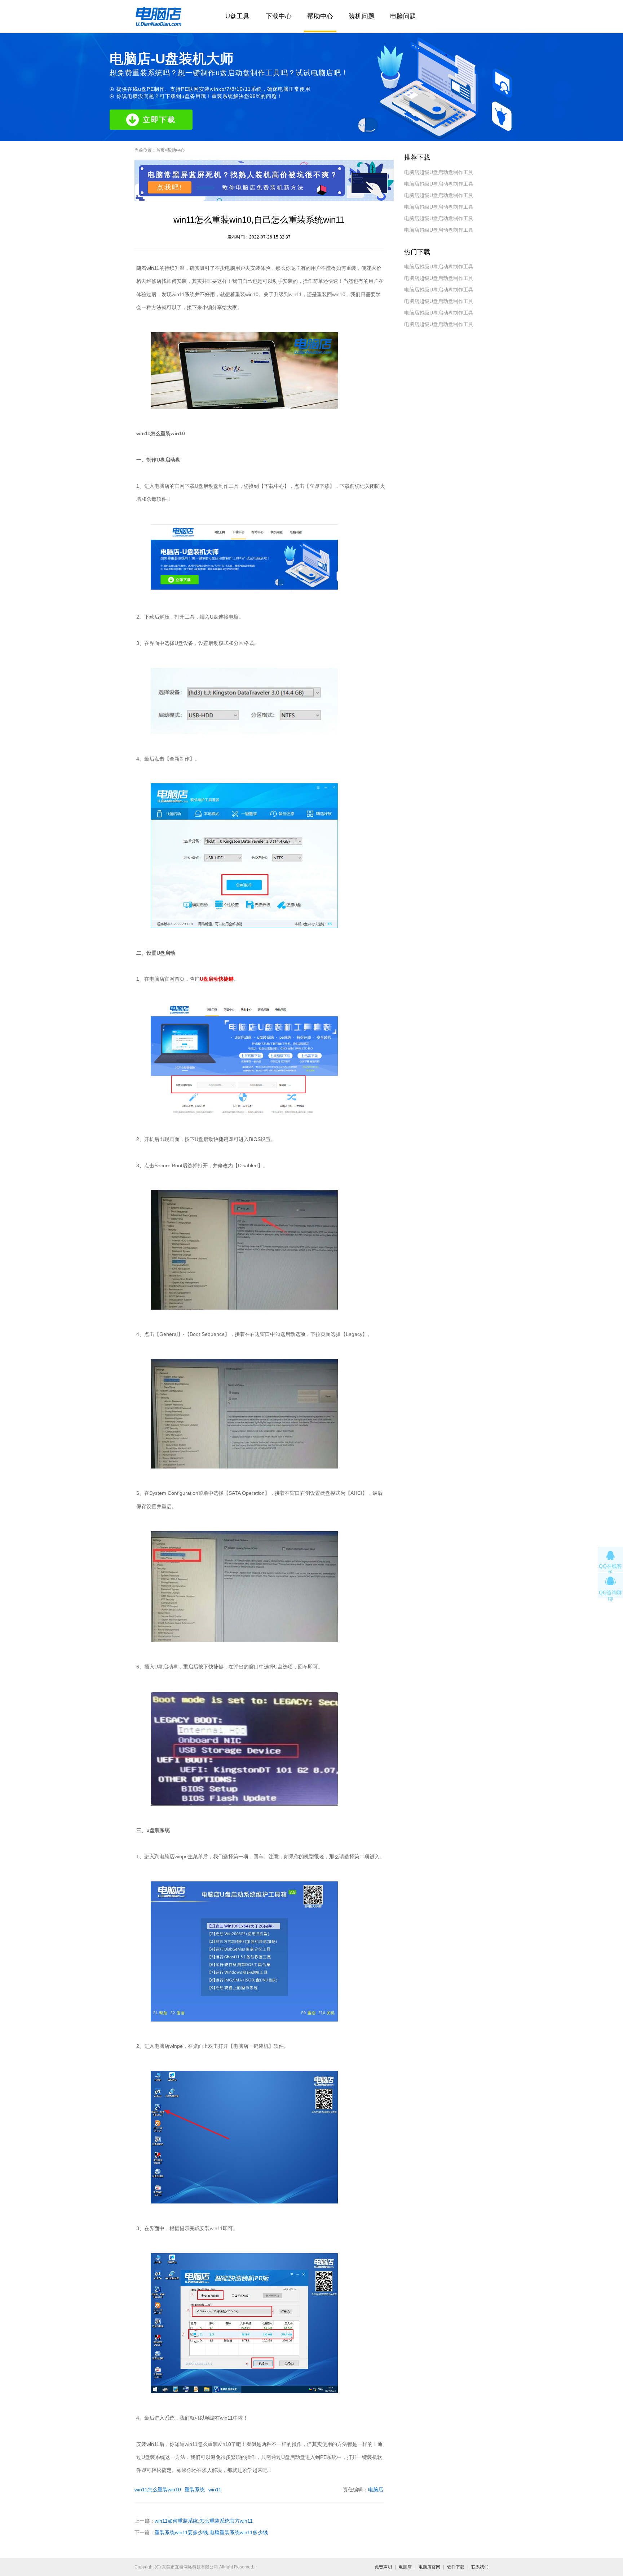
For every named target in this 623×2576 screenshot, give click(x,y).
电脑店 (376, 2490)
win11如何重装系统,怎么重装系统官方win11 (204, 2521)
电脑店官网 (429, 2567)
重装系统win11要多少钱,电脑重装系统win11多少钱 (211, 2532)
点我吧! (170, 187)
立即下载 (159, 120)
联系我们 (480, 2567)
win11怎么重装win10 (158, 2490)
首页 (160, 150)
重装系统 (195, 2490)
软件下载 (456, 2567)
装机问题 (362, 16)
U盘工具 (237, 16)
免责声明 (383, 2567)
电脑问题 (403, 16)
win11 (215, 2490)
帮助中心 (320, 16)
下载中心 (279, 16)
